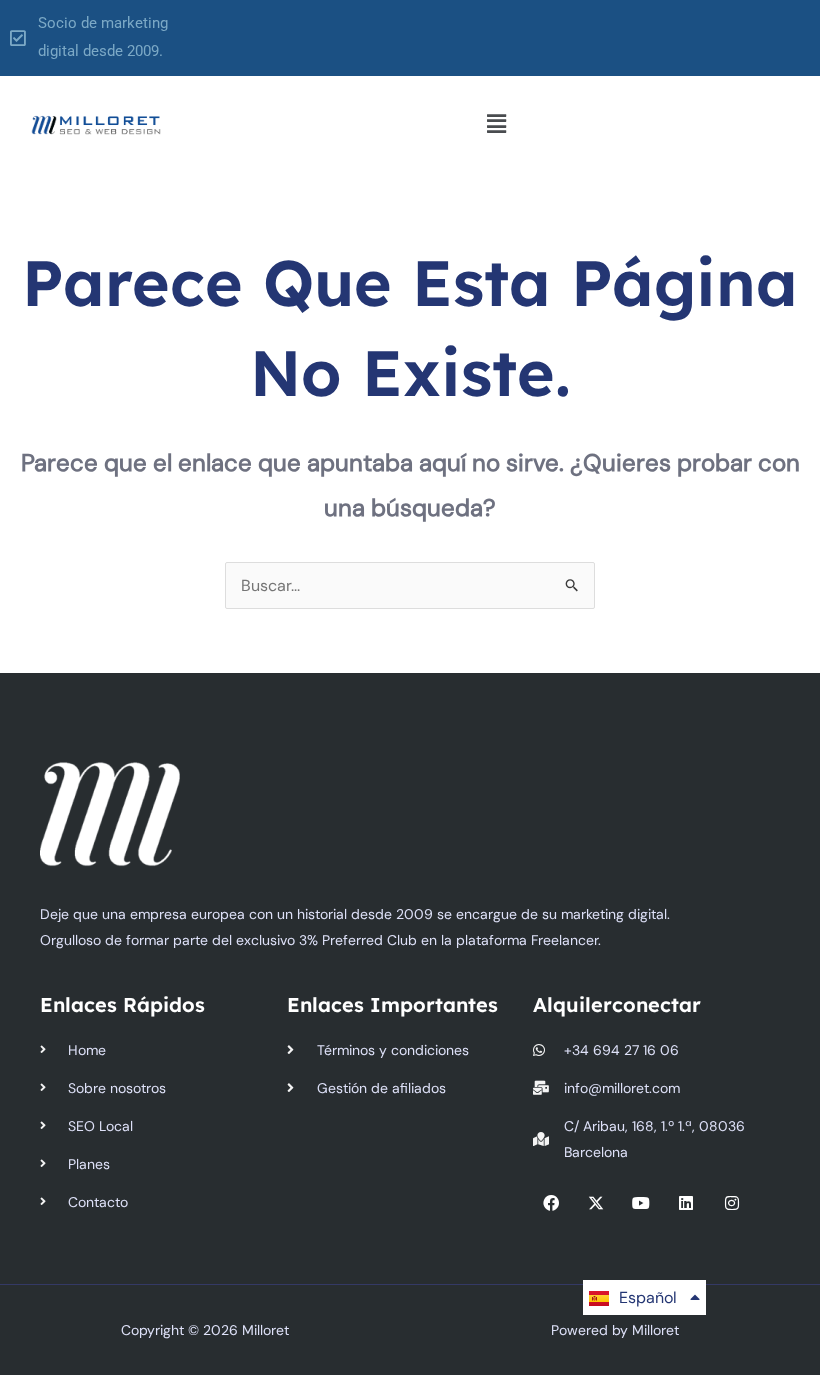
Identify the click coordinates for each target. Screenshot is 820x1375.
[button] (496, 125)
